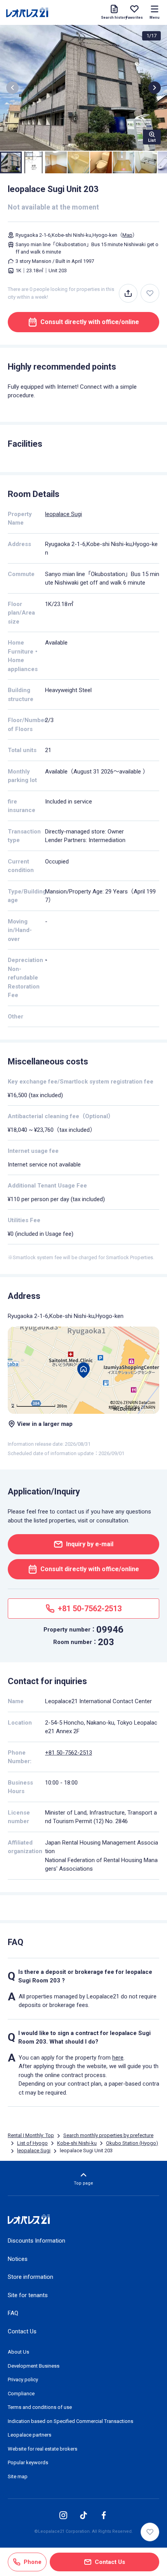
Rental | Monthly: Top (31, 2135)
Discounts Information (37, 2241)
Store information (30, 2277)
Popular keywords (28, 2462)
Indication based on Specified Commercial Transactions (70, 2421)
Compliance (21, 2394)
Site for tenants (28, 2295)
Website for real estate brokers (43, 2449)
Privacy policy (23, 2380)
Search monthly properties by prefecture (108, 2135)
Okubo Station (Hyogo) (132, 2143)
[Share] (128, 293)
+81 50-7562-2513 (69, 1753)
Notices (18, 2259)
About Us (18, 2352)
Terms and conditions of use (40, 2407)
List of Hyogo (32, 2143)
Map (127, 235)
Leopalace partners (30, 2435)
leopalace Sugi (63, 514)
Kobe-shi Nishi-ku (77, 2143)
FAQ (13, 2313)
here (118, 2058)
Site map (18, 2476)
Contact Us (22, 2331)
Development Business (34, 2366)
